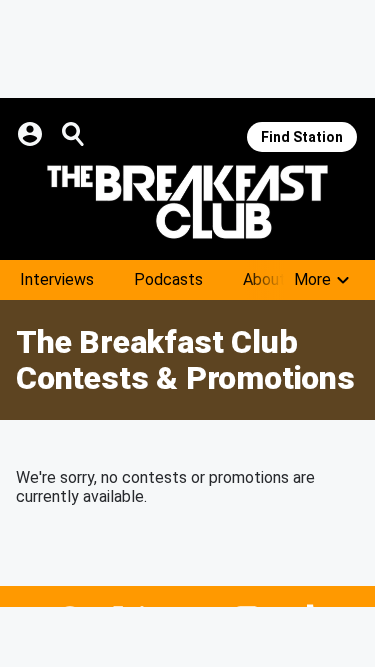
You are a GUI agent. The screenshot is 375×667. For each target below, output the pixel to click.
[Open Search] (74, 134)
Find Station (302, 137)
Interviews (57, 279)
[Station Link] (187, 202)
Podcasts (168, 279)
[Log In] (32, 134)
